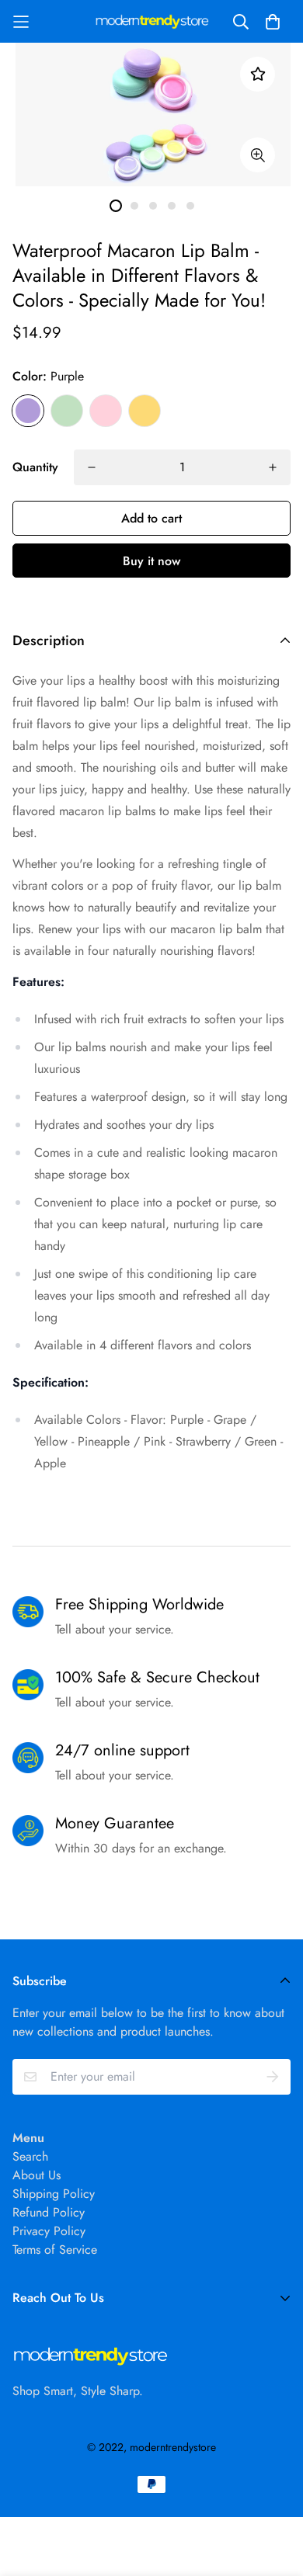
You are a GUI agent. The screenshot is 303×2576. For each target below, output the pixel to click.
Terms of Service (55, 2250)
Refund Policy (49, 2212)
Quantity (35, 467)
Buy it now (151, 561)
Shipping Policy (54, 2194)
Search (30, 2156)
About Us (37, 2175)
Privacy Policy (49, 2231)
